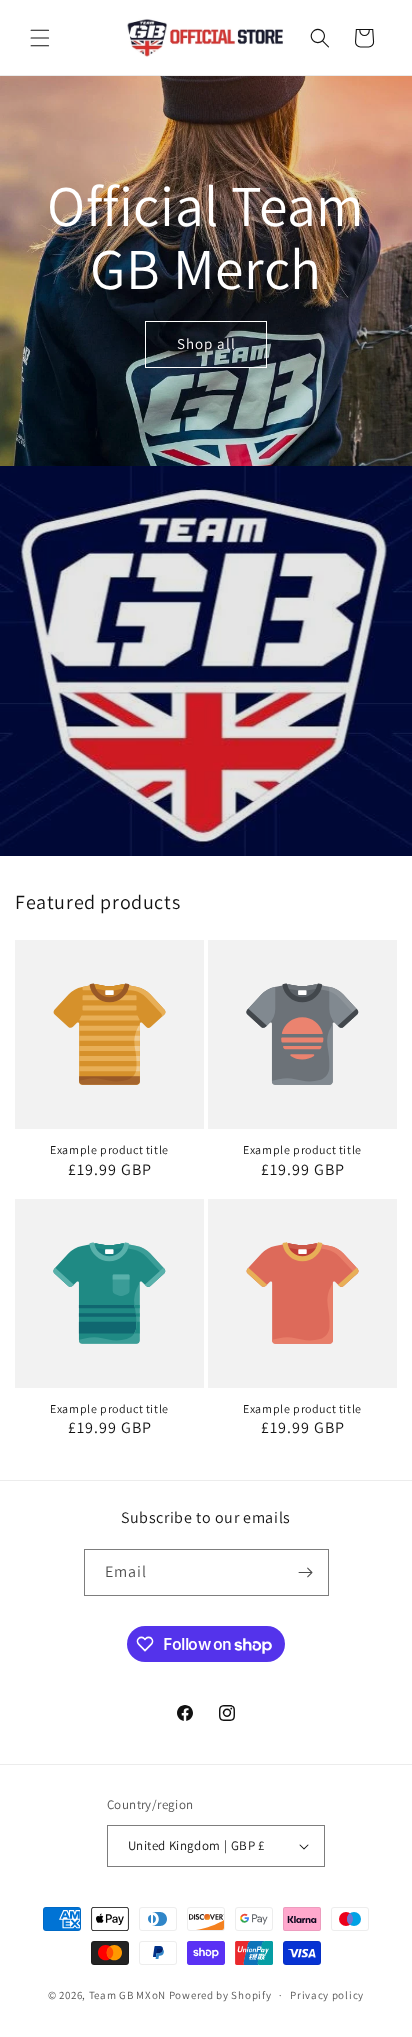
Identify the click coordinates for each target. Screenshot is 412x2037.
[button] (40, 38)
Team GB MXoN (127, 1995)
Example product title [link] (109, 1149)
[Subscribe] (306, 1572)
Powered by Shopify (220, 1995)
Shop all (206, 344)
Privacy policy (327, 1995)
